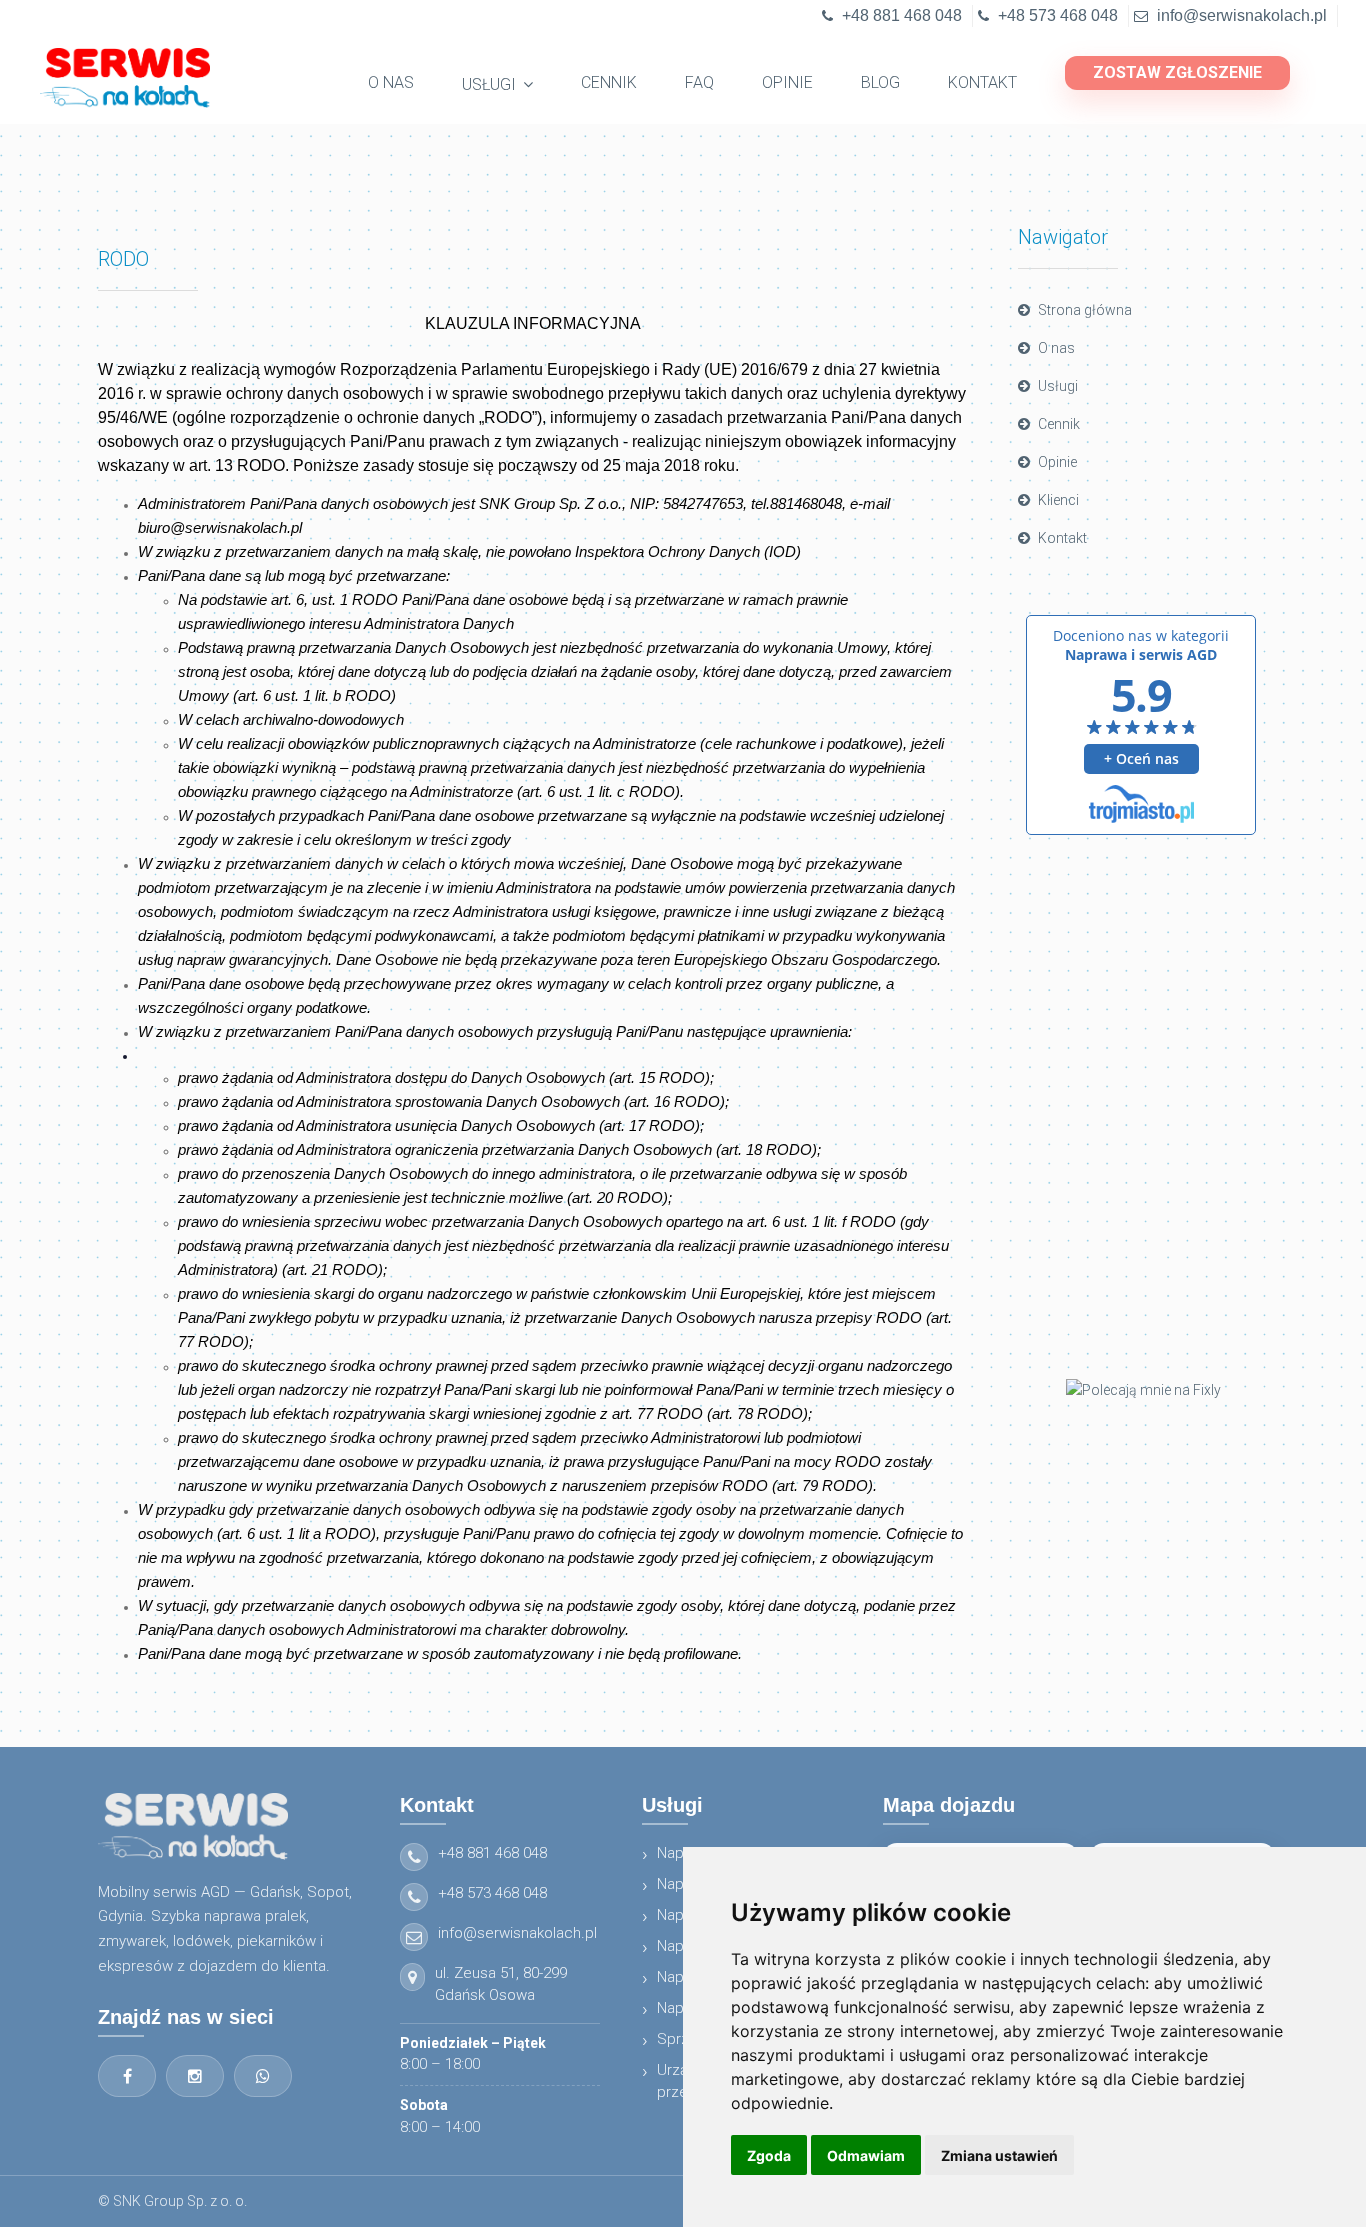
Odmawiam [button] (866, 2155)
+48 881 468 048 (902, 15)
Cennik (1059, 424)
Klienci (1058, 500)
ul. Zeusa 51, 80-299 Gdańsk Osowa (501, 1984)
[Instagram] (195, 2076)
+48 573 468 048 (1058, 15)
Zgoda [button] (769, 2155)
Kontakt (1062, 538)
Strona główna (1085, 310)
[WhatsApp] (263, 2076)
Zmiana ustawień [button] (999, 2155)
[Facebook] (127, 2076)
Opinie (1057, 462)
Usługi (1058, 386)
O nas (1056, 348)
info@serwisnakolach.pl (1242, 15)
